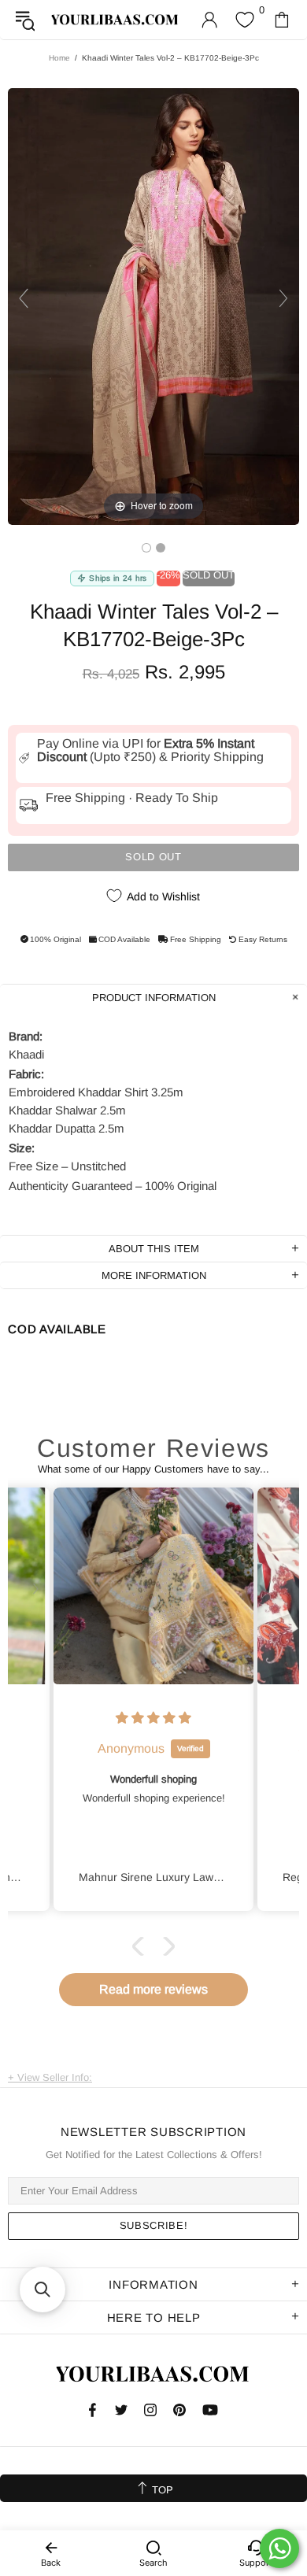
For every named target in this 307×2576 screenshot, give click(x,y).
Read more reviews (153, 1989)
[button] (142, 1946)
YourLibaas (115, 20)
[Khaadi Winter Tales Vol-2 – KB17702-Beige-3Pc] (146, 548)
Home (59, 58)
